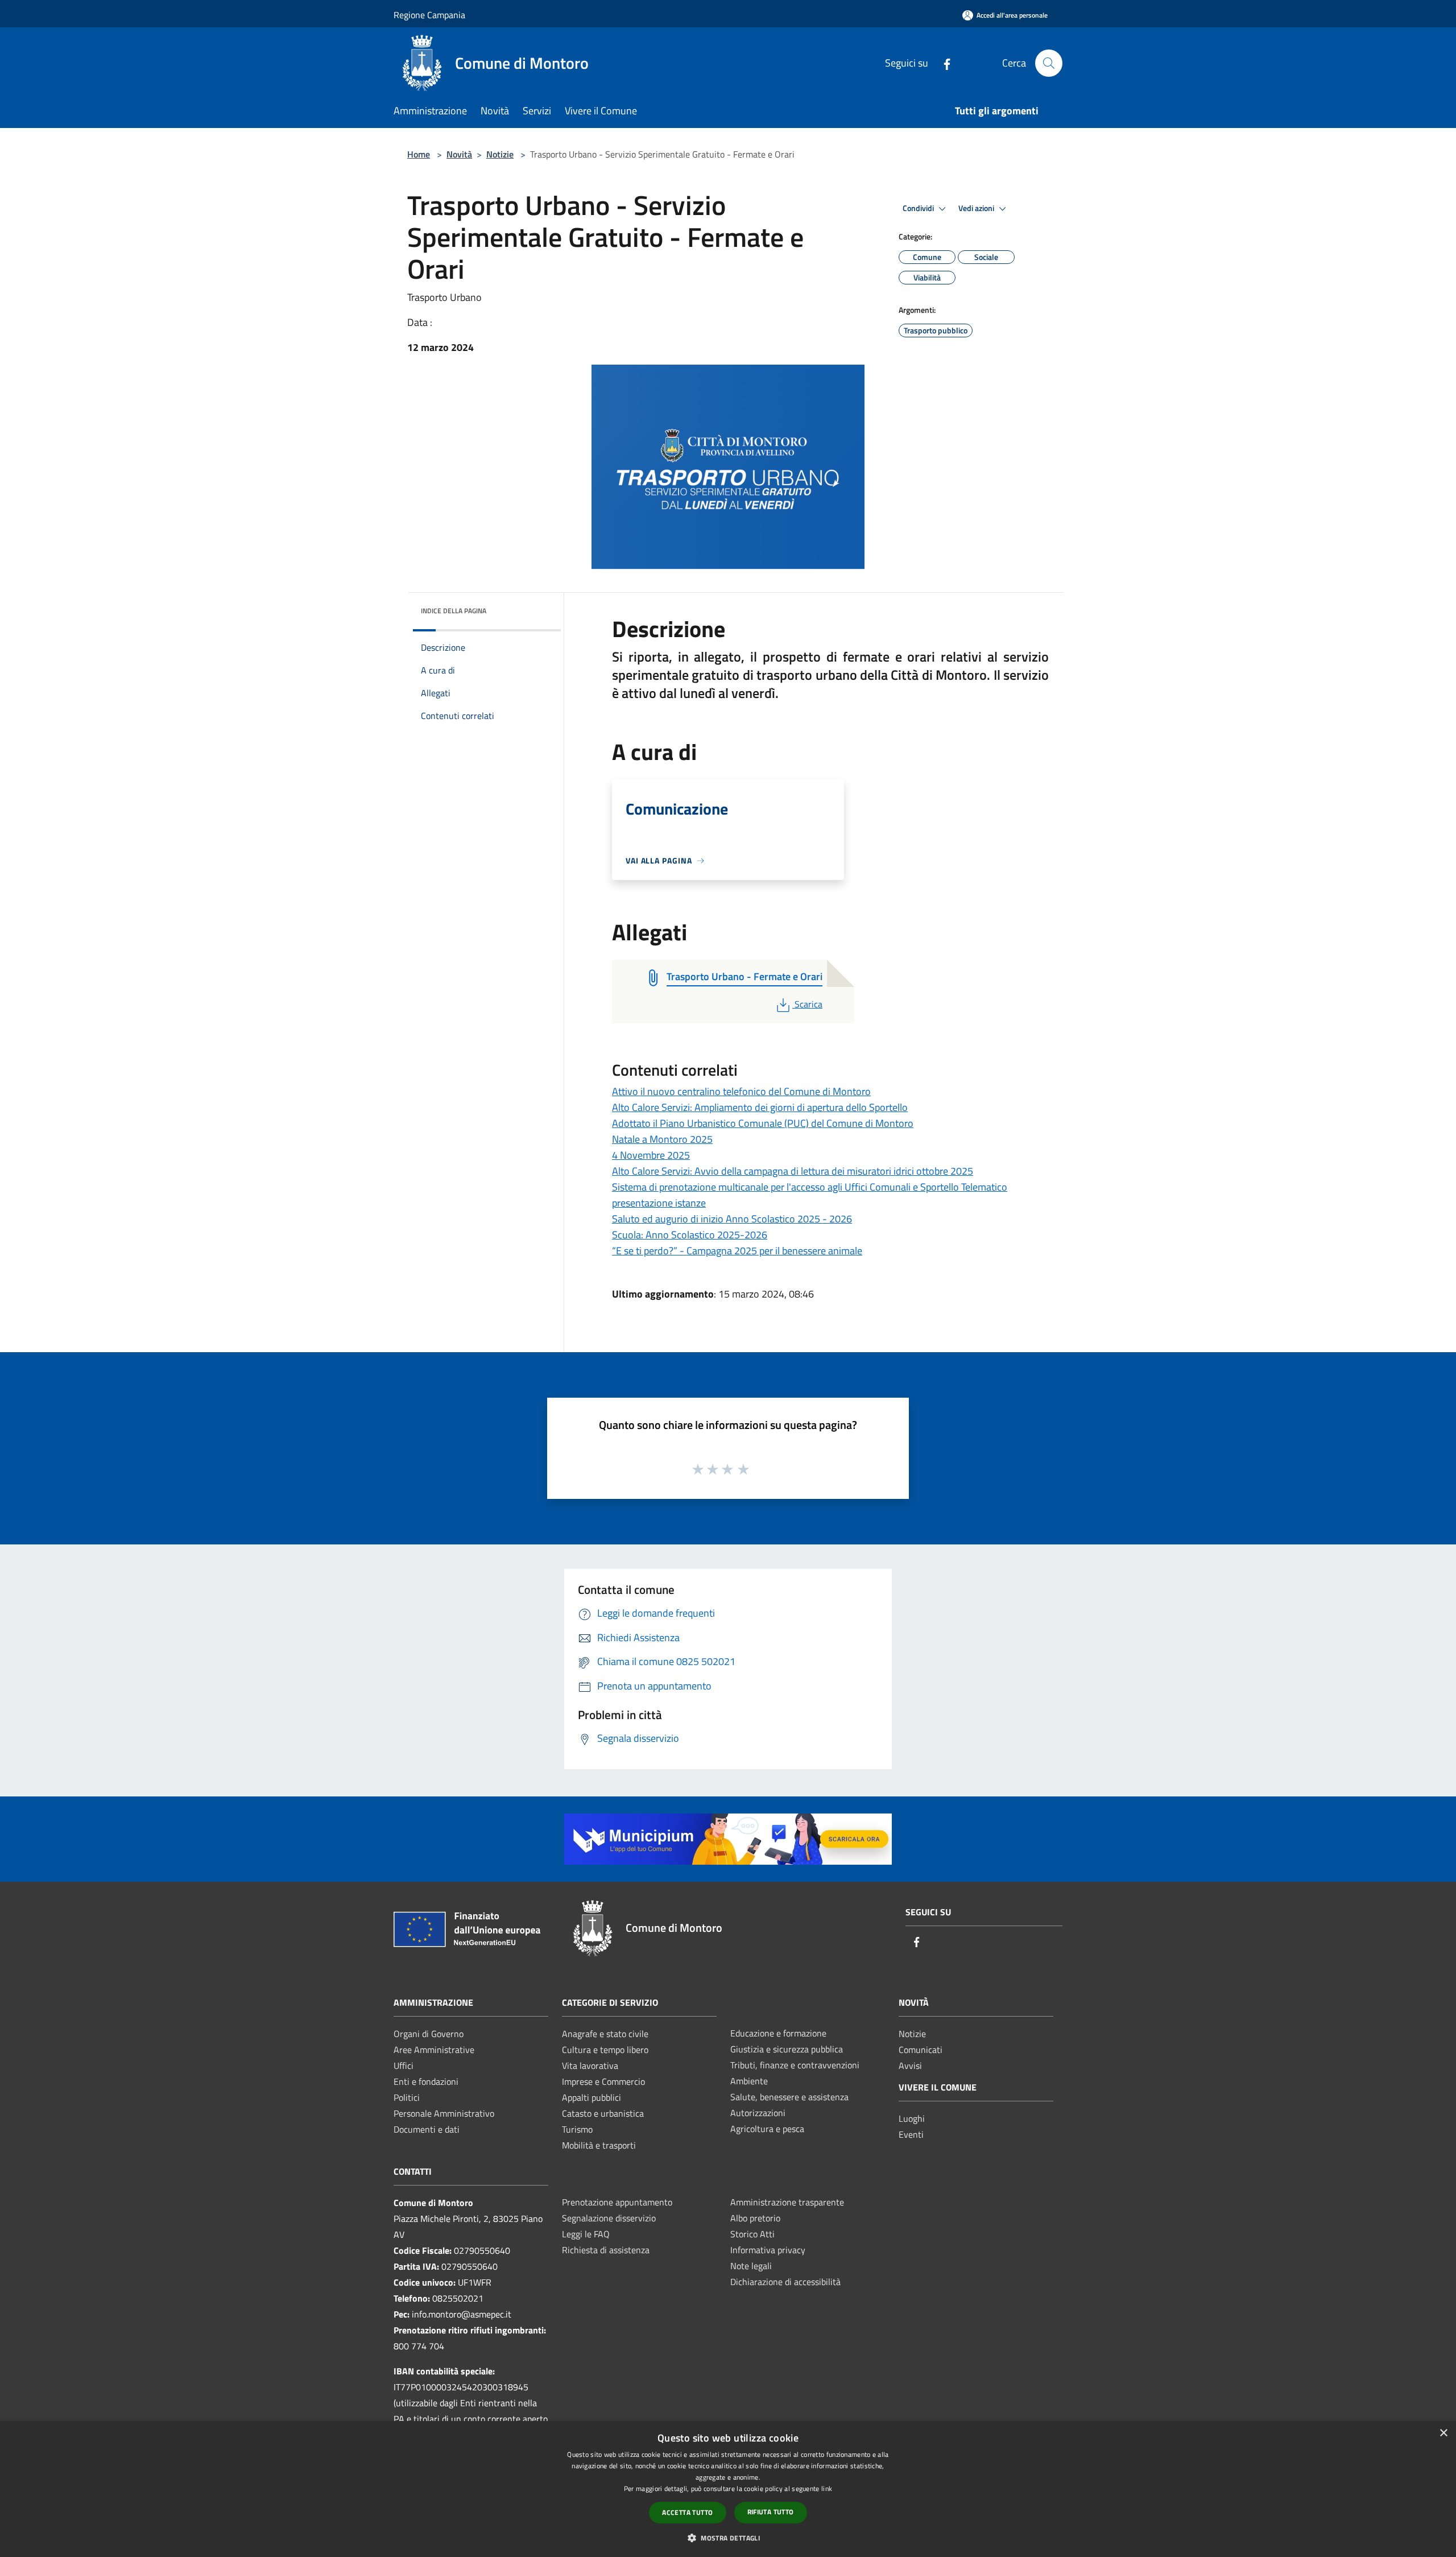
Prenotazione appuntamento (617, 2202)
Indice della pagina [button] (454, 611)
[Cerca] (1049, 63)
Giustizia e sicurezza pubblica (787, 2049)
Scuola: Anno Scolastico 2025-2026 (690, 1235)
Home (419, 154)
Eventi (911, 2134)
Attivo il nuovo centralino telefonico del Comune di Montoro (741, 1091)
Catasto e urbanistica (603, 2113)
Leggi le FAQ (586, 2234)
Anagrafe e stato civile (605, 2034)
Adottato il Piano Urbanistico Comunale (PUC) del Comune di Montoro (763, 1123)
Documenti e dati (427, 2129)
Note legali (751, 2266)
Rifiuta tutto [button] (771, 2512)
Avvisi (910, 2066)
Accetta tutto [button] (687, 2512)
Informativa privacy (768, 2250)
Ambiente (749, 2081)
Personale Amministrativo (444, 2113)
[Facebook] (942, 63)
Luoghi (912, 2118)
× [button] (1443, 2433)
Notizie (500, 154)
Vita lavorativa (590, 2066)
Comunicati (921, 2050)
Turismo (577, 2129)
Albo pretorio (755, 2218)
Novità (459, 154)
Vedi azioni (977, 208)
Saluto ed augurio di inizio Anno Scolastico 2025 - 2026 (732, 1219)
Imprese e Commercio (603, 2081)
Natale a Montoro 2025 (662, 1139)
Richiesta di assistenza (606, 2250)
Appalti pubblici (591, 2097)
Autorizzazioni (758, 2113)
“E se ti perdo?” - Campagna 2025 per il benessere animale (737, 1251)
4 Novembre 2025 (651, 1155)
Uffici (404, 2066)
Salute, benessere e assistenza (789, 2097)
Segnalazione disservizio (609, 2218)
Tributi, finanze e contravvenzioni (795, 2065)
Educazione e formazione (778, 2033)
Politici (407, 2097)
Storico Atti (752, 2234)
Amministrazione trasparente (787, 2202)
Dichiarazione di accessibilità (785, 2282)
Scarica (808, 1004)
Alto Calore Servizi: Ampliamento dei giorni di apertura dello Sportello (760, 1107)
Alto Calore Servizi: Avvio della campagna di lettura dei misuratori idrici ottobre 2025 (793, 1171)
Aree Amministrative (434, 2050)
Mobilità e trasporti (599, 2145)
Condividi (919, 208)
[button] (728, 2538)
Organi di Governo (429, 2034)
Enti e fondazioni (426, 2081)
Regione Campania (429, 15)
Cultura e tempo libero (605, 2050)
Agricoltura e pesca (767, 2129)
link (827, 2488)
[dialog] (728, 2489)
